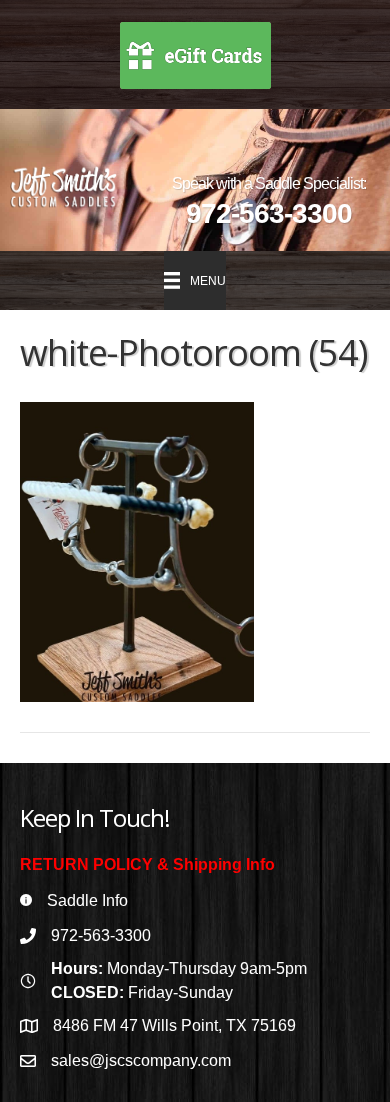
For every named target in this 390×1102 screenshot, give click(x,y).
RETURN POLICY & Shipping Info (147, 864)
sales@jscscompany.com (141, 1060)
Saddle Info (87, 900)
